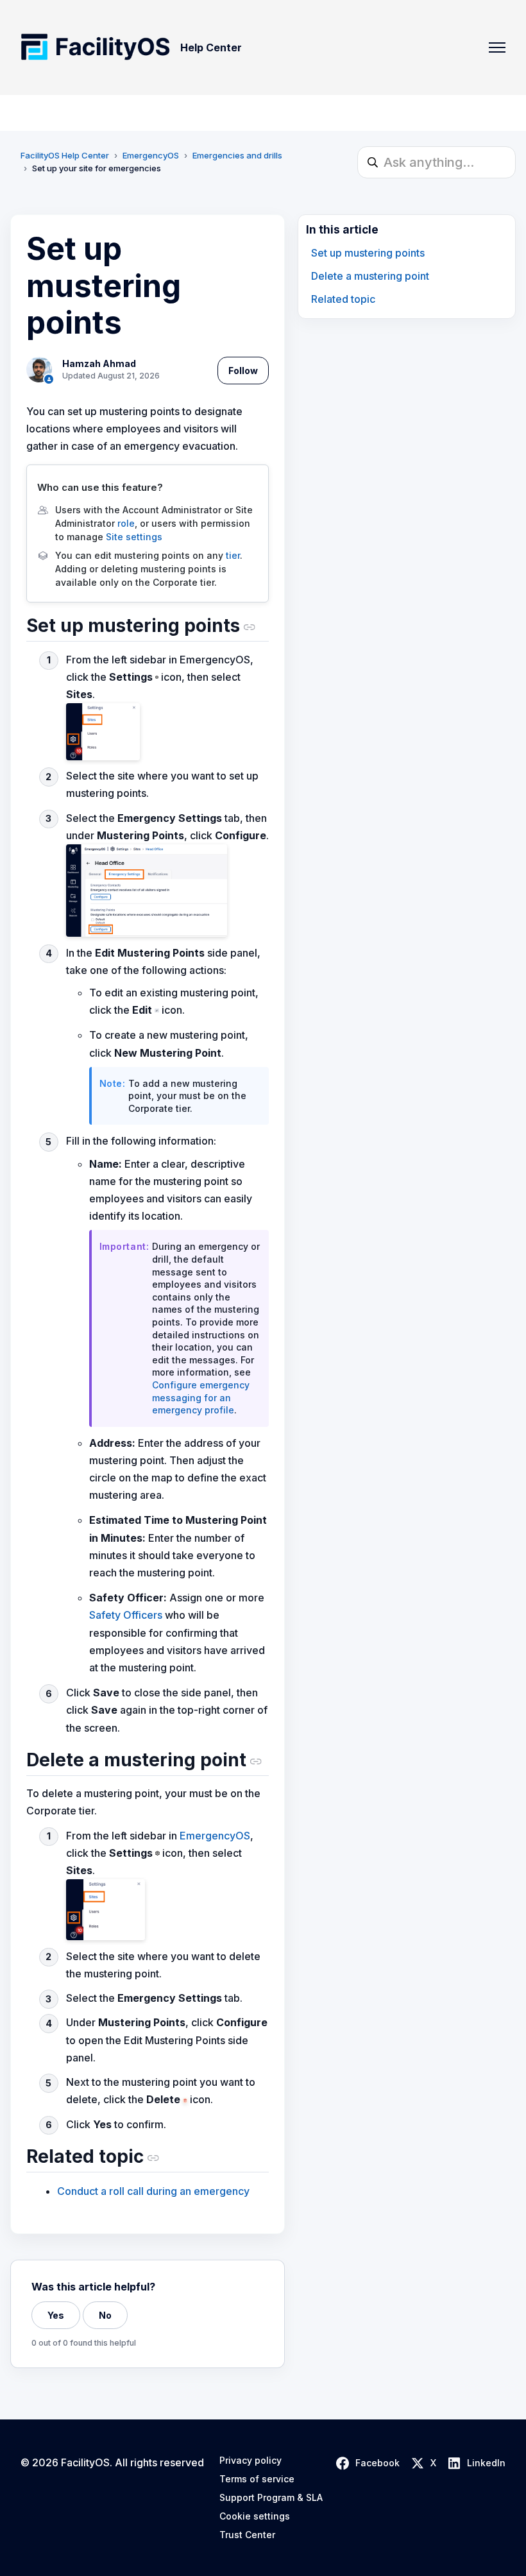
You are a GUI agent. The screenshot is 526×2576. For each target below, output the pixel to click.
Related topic (343, 299)
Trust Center (247, 2535)
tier (233, 555)
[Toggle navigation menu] (497, 47)
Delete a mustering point (370, 276)
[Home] (95, 47)
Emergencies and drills (237, 155)
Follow (243, 371)
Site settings (134, 537)
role (126, 523)
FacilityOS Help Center (65, 155)
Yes (56, 2315)
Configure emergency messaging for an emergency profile (201, 1397)
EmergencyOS (151, 155)
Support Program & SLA (271, 2498)
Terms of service (257, 2479)
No (105, 2315)
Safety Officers (126, 1615)
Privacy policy (250, 2461)
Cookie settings (255, 2516)
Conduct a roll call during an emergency (153, 2191)
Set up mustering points (368, 253)
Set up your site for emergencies (97, 168)
